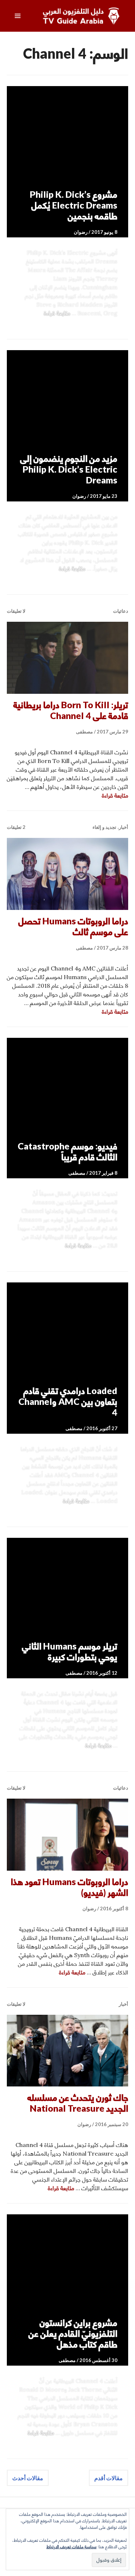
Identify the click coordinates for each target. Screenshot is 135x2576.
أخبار (123, 827)
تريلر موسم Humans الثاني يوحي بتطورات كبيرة (70, 1651)
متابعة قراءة (57, 313)
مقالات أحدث (28, 2478)
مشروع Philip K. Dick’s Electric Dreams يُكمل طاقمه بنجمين (74, 205)
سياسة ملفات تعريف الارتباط (71, 2547)
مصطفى (84, 732)
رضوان (81, 232)
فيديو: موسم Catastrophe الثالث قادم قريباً (67, 1151)
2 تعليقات (16, 827)
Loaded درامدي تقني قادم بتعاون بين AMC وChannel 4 (68, 1401)
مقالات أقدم (109, 2478)
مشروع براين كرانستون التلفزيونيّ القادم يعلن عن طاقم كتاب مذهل (73, 2333)
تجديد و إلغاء (104, 827)
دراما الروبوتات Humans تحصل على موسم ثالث (73, 926)
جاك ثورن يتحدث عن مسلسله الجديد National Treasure (78, 2103)
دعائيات (121, 611)
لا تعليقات (16, 611)
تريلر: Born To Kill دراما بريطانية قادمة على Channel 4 (71, 710)
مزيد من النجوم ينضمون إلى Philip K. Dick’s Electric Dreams (69, 469)
